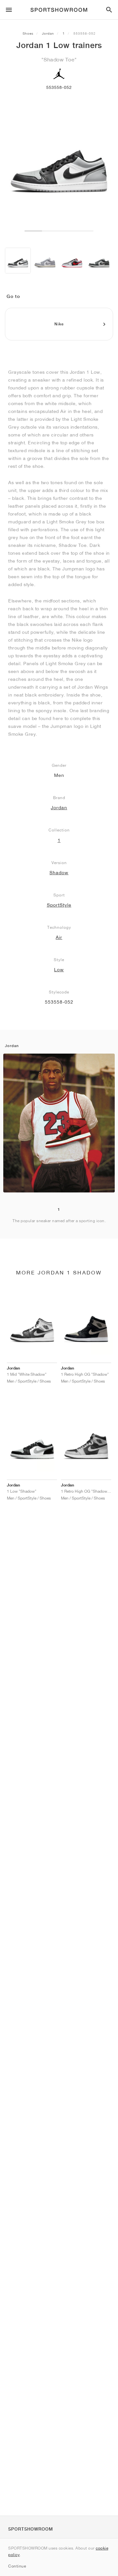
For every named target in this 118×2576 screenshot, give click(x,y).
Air (59, 937)
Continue (17, 2566)
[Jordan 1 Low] (18, 261)
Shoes (28, 33)
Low (59, 970)
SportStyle (59, 905)
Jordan (48, 33)
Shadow (59, 873)
